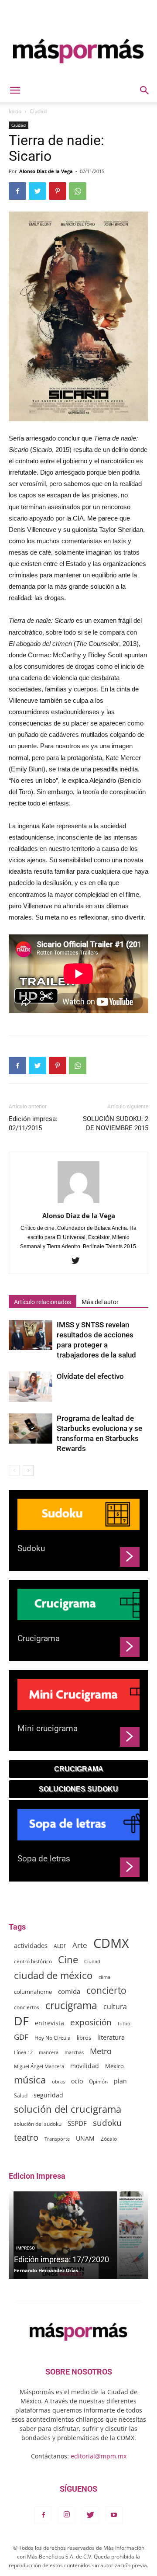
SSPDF (77, 2123)
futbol (125, 2023)
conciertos (27, 2007)
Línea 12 (23, 2052)
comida (69, 1991)
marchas (74, 2052)
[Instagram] (67, 2515)
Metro (101, 2051)
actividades (31, 1945)
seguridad (48, 2095)
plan (120, 2081)
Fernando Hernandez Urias (46, 2270)
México (114, 2066)
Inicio (15, 111)
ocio (77, 2081)
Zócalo (109, 2139)
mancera (49, 2052)
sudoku (107, 2123)
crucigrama (71, 2005)
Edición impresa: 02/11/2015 (33, 1123)
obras (58, 2081)
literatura (111, 2037)
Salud (21, 2095)
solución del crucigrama (68, 2109)
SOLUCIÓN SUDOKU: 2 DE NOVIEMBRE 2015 (116, 1123)
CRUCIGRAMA (79, 1769)
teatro (26, 2137)
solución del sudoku (38, 2124)
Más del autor (100, 1302)
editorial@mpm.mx (99, 2456)
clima (104, 1977)
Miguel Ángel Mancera (39, 2066)
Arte (80, 1945)
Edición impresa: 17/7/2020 (61, 2259)
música (30, 2080)
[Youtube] (114, 2515)
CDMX (111, 1943)
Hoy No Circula (53, 2038)
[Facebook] (43, 2515)
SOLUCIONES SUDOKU (78, 1789)
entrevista (49, 2023)
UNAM (85, 2138)
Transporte (57, 2139)
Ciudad (38, 111)
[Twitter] (79, 1261)
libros (84, 2038)
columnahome (33, 1992)
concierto (106, 1991)
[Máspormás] (78, 51)
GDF (21, 2037)
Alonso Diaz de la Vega (46, 171)
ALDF (60, 1946)
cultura (115, 2007)
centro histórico (33, 1961)
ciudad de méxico (53, 1975)
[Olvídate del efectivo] (31, 1387)
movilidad (85, 2066)
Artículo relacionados (43, 1302)
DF (21, 2021)
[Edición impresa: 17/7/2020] (78, 2235)
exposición (91, 2022)
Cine (68, 1960)
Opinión (98, 2081)
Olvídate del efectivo (90, 1376)
